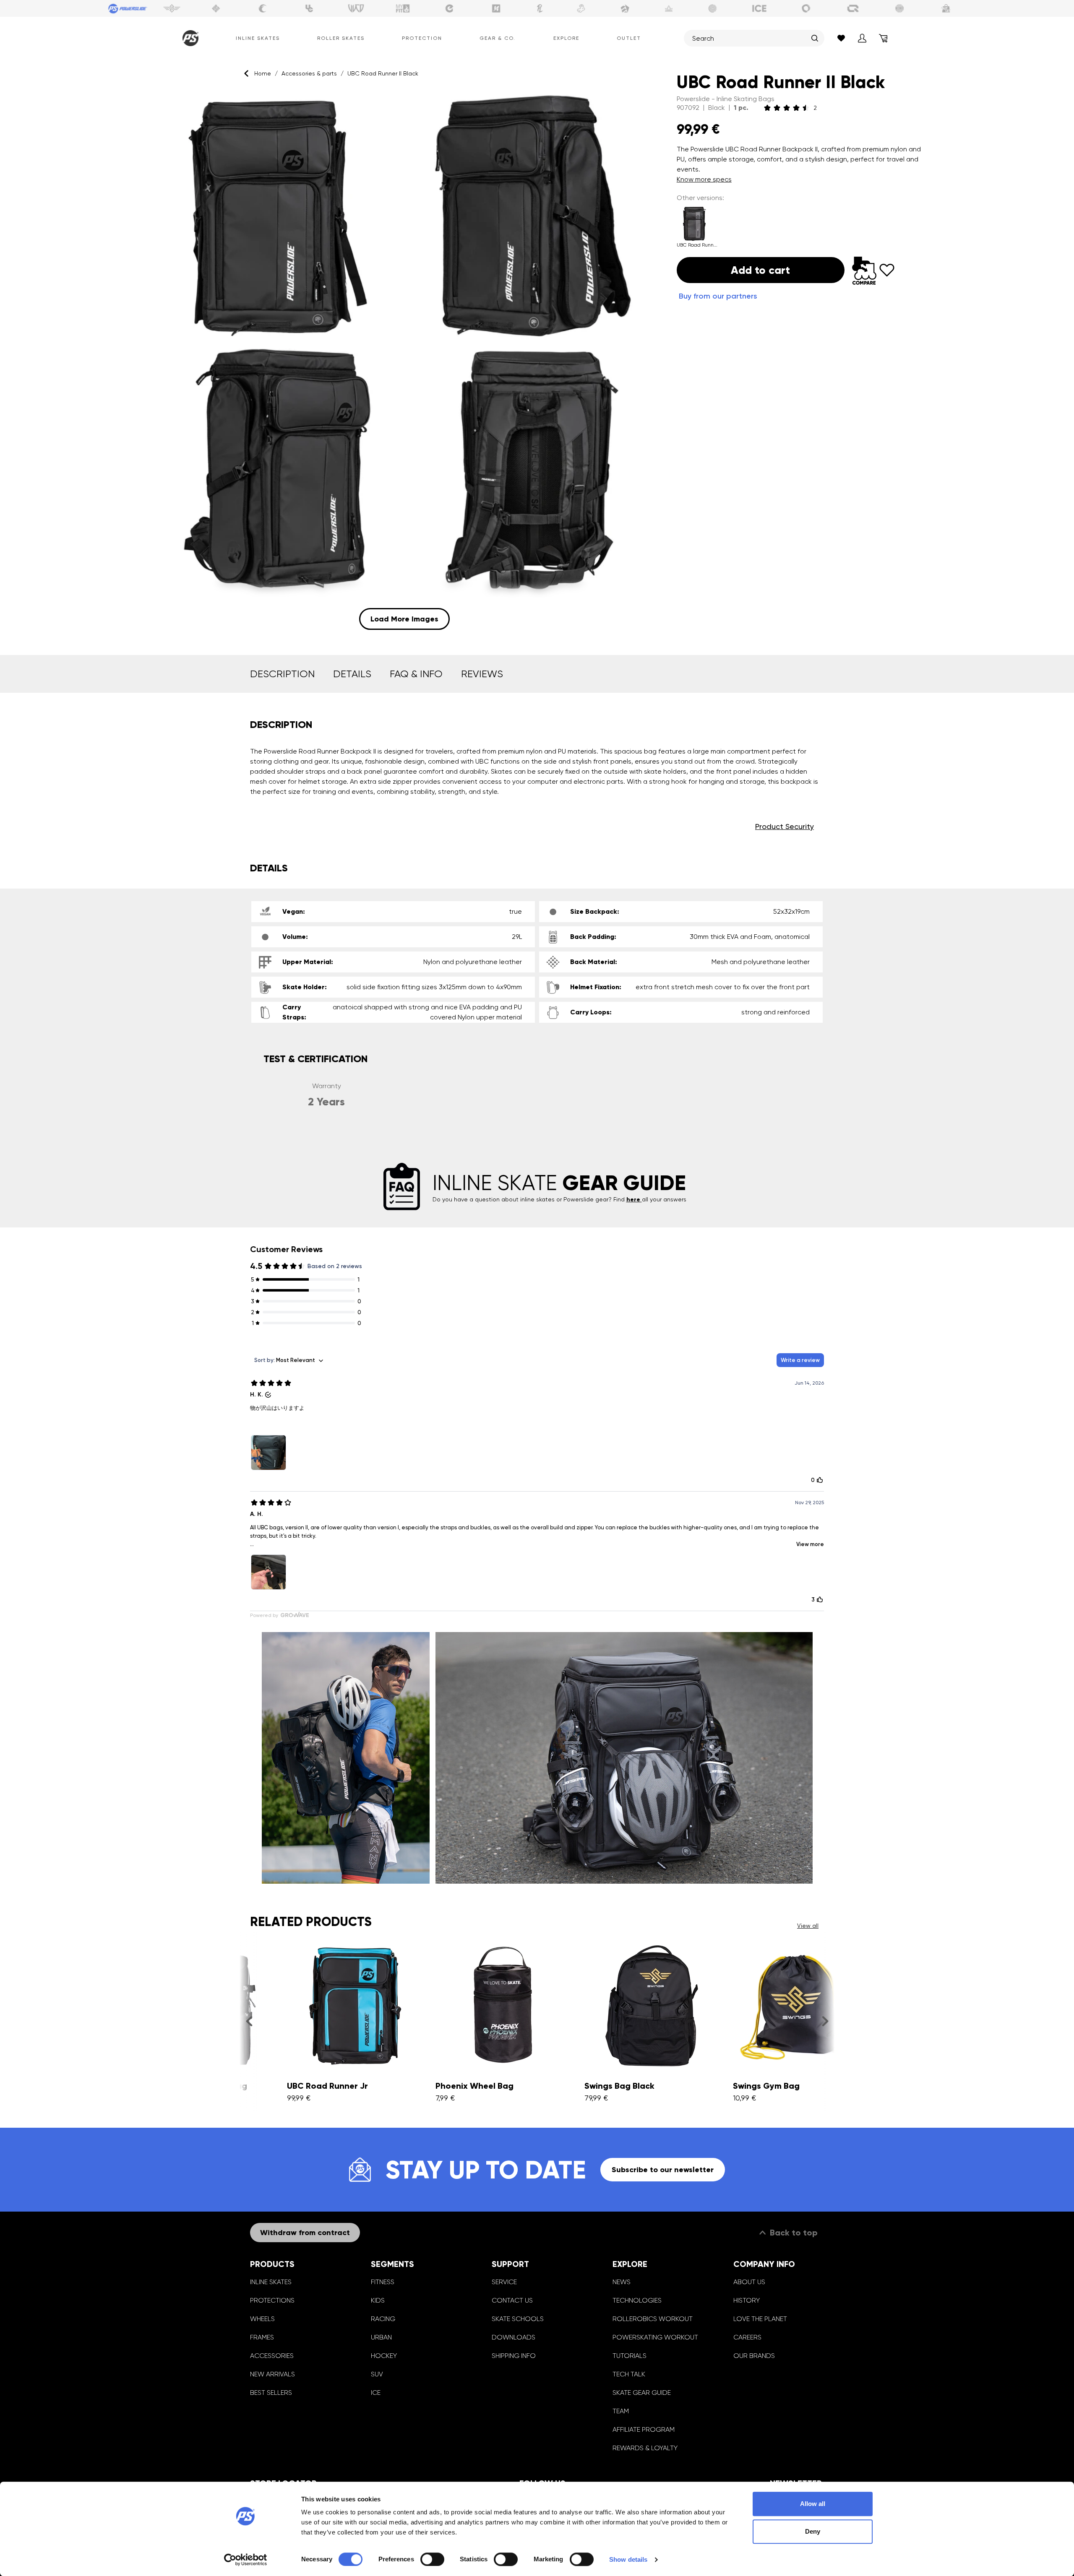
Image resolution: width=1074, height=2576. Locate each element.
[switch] (432, 2559)
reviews (482, 674)
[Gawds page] (806, 8)
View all (808, 1926)
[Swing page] (172, 8)
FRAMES (262, 2337)
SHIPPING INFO (514, 2356)
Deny (813, 2531)
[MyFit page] (403, 8)
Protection (422, 38)
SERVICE (504, 2282)
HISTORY (747, 2300)
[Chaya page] (263, 8)
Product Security (785, 826)
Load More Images (404, 619)
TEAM (621, 2411)
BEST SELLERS (271, 2393)
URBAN (381, 2337)
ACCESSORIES (272, 2356)
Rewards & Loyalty (645, 2448)
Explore (566, 38)
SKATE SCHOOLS (518, 2319)
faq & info (416, 674)
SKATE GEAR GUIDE (642, 2393)
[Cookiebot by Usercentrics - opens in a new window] (246, 2560)
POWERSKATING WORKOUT (655, 2337)
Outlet (629, 38)
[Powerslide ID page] (713, 8)
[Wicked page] (356, 8)
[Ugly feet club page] (581, 8)
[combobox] (750, 38)
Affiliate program (644, 2429)
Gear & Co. (498, 38)
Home (263, 73)
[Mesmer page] (899, 8)
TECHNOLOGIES (637, 2300)
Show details (628, 2559)
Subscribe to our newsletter (663, 2170)
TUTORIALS (630, 2356)
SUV (377, 2374)
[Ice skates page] (759, 8)
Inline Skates (258, 38)
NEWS (622, 2282)
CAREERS (747, 2337)
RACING (383, 2319)
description (282, 674)
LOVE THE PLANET (760, 2319)
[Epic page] (625, 8)
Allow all (813, 2504)
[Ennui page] (449, 8)
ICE (376, 2393)
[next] (825, 2021)
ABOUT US (749, 2282)
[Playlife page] (540, 8)
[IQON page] (853, 8)
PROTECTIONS (272, 2300)
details (352, 674)
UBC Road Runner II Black (383, 73)
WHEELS (262, 2319)
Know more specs (704, 179)
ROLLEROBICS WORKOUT (653, 2319)
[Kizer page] (496, 8)
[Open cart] (883, 38)
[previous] (249, 2021)
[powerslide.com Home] (189, 38)
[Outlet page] (946, 8)
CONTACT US (512, 2300)
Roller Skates (341, 38)
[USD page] (216, 8)
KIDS (378, 2300)
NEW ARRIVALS (272, 2374)
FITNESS (383, 2282)
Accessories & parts (309, 73)
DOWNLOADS (514, 2337)
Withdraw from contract (305, 2233)
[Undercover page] (309, 8)
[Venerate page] (669, 8)
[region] (404, 361)
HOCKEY (384, 2356)
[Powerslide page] (128, 8)
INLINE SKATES (271, 2282)
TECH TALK (629, 2374)
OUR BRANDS (754, 2356)
